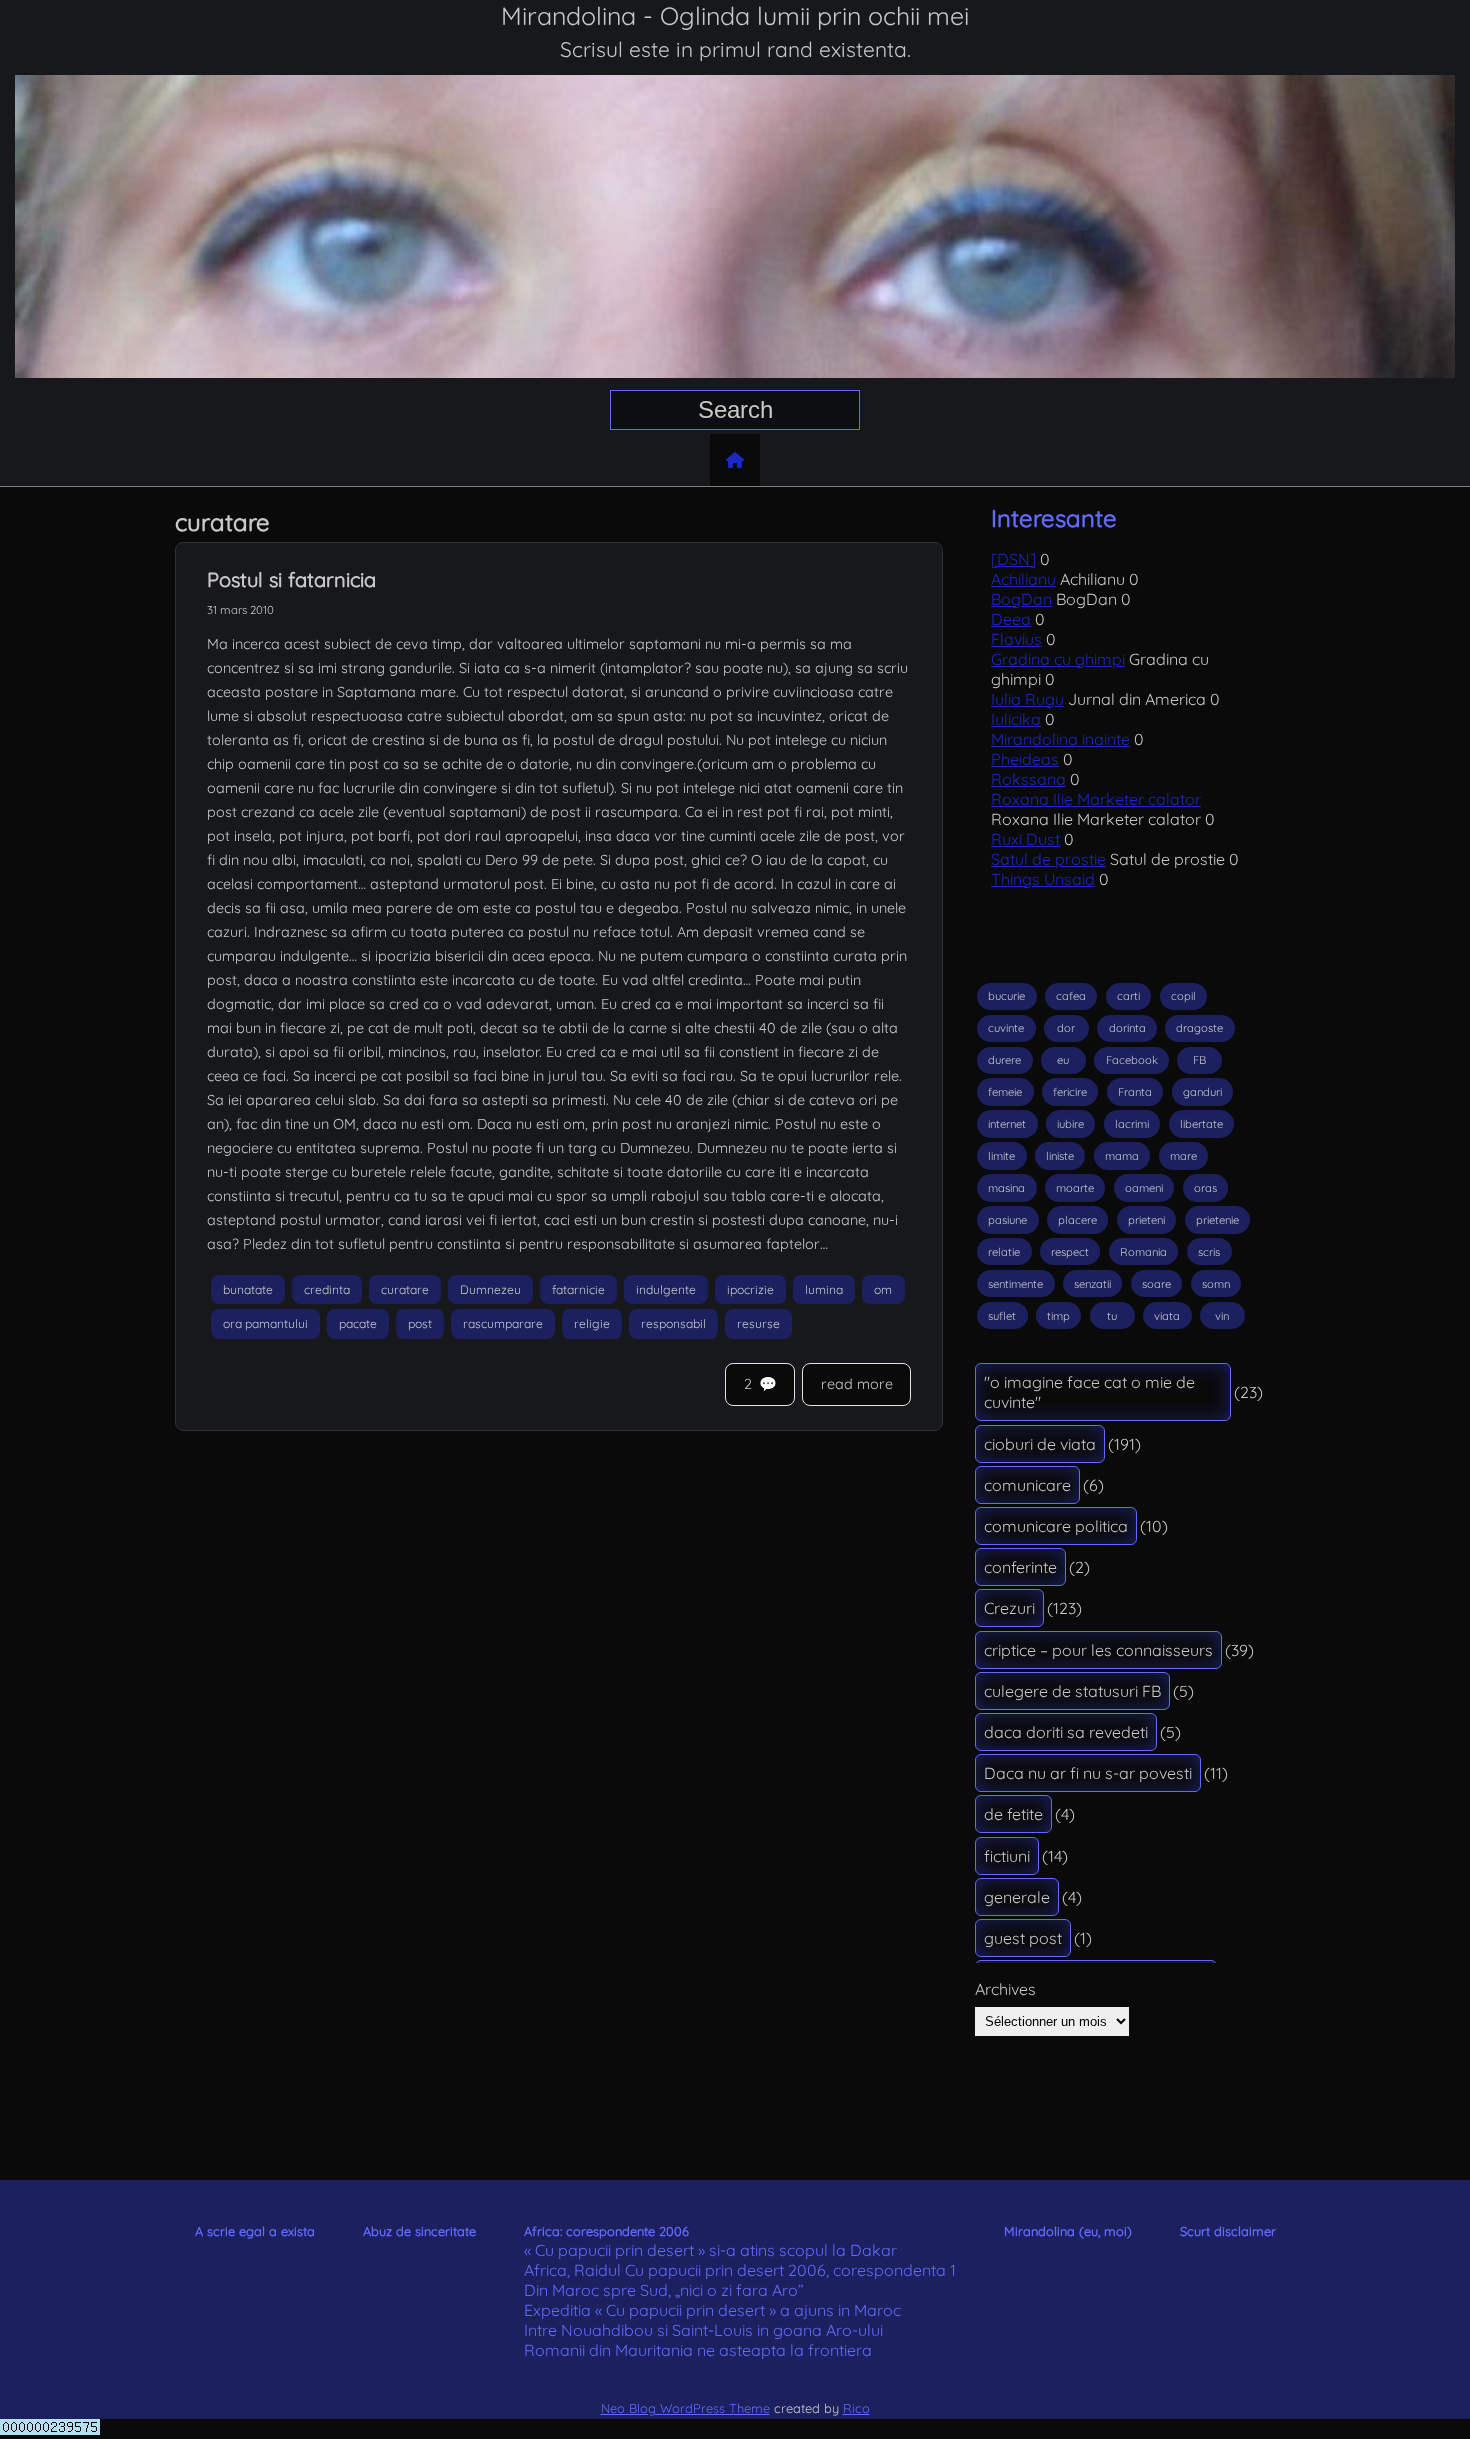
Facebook (1132, 1060)
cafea (1071, 996)
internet (1007, 1124)
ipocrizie (750, 1289)
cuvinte (1006, 1028)
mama (1122, 1156)
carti (1128, 996)
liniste (1060, 1156)
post (420, 1324)
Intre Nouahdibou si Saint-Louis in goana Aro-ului (703, 2330)
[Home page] (735, 460)
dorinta (1127, 1028)
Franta (1135, 1092)
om (883, 1289)
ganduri (1202, 1092)
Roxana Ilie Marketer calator (1096, 799)
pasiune (1007, 1220)
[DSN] (1013, 559)
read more (857, 1384)
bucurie (1006, 996)
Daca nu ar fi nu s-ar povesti (1088, 1773)
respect (1070, 1252)
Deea (1011, 619)
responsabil (673, 1324)
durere (1004, 1060)
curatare (405, 1289)
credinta (327, 1289)
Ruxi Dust (1025, 839)
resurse (758, 1324)
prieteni (1146, 1220)
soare (1156, 1284)
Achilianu (1023, 579)
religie (592, 1324)
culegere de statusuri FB (1072, 1691)
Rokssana (1028, 779)
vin (1222, 1316)
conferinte (1020, 1567)
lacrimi (1132, 1124)
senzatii (1092, 1284)
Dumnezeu (490, 1289)
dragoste (1199, 1028)
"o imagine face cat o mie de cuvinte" (1089, 1392)
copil (1183, 996)
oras (1205, 1188)
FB (1199, 1060)
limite (1001, 1156)
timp (1058, 1316)
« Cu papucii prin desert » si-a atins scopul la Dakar (710, 2250)
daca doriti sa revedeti (1066, 1732)
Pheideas (1025, 759)
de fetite (1013, 1814)
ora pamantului (265, 1324)
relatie (1004, 1252)
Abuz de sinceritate (419, 2231)
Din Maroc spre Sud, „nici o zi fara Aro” (664, 2290)
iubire (1070, 1124)
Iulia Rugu (1027, 699)
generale (1017, 1897)
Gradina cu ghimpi (1058, 659)
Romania (1143, 1252)
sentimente (1015, 1284)
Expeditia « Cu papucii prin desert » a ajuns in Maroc (712, 2310)
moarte (1075, 1188)
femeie (1005, 1092)
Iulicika (1016, 719)
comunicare (1027, 1485)
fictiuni (1007, 1856)
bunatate (248, 1289)
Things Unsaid (1043, 879)
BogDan (1021, 599)
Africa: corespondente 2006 (606, 2231)
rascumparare (503, 1324)
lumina (824, 1289)
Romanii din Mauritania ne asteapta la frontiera (698, 2350)
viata (1167, 1316)
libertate (1201, 1124)
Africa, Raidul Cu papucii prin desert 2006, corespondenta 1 (740, 2270)
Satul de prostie (1048, 859)
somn (1216, 1284)
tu (1112, 1316)
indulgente (666, 1289)
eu (1063, 1060)
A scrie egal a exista (255, 2231)
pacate (358, 1324)
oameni (1144, 1188)
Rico (856, 2408)
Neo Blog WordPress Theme (685, 2408)
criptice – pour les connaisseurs (1098, 1650)
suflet (1002, 1316)
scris (1209, 1252)
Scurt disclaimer (1228, 2231)
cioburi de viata (1040, 1444)
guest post (1023, 1938)
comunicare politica (1056, 1526)
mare (1183, 1156)
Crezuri (1009, 1608)
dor (1066, 1028)
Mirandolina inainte (1060, 739)
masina (1006, 1188)
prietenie (1217, 1220)
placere (1077, 1220)
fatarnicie (578, 1289)
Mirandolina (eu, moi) (1068, 2231)
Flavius (1016, 639)
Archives (1005, 1989)
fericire (1070, 1092)
